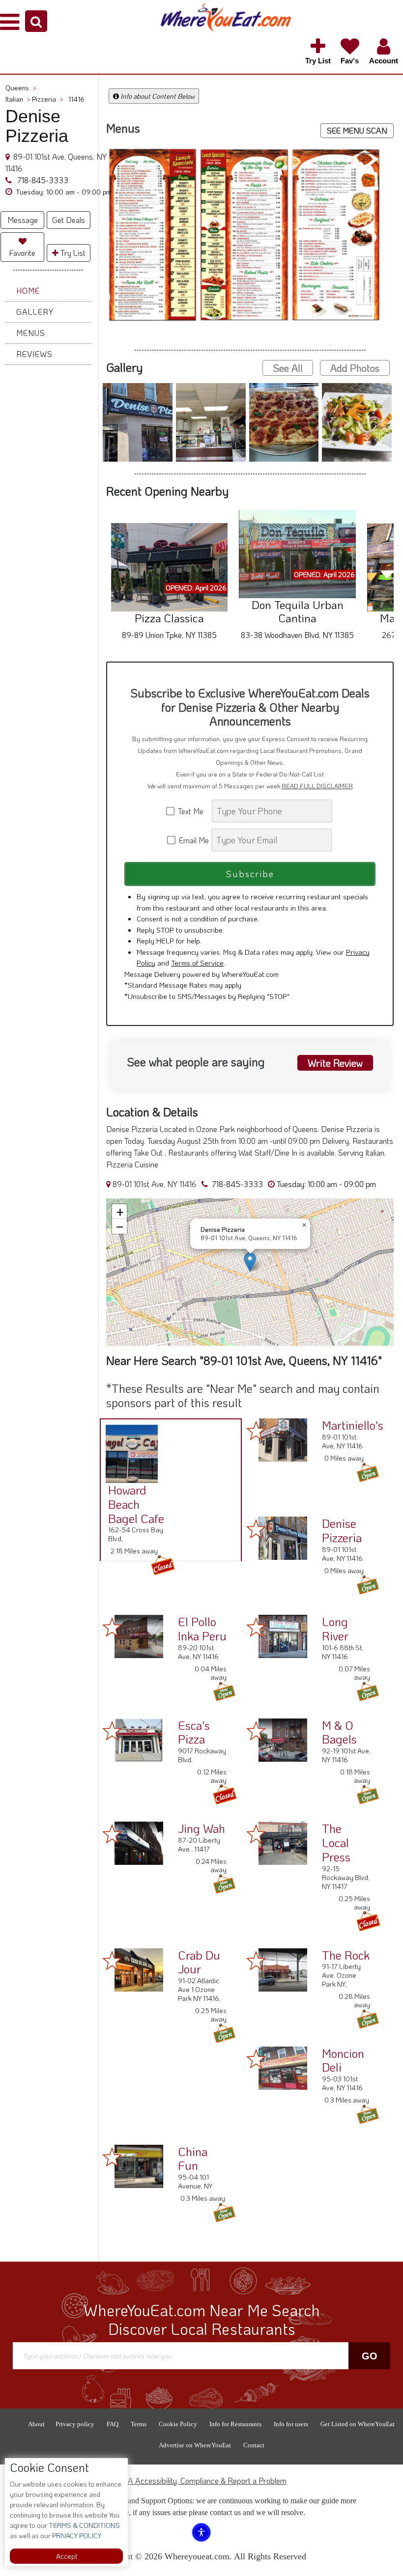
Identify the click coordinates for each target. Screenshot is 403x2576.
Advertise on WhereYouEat (195, 2445)
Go (370, 2356)
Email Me (193, 840)
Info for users (291, 2424)
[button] (36, 21)
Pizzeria (48, 99)
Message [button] (23, 220)
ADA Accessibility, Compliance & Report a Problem (202, 2480)
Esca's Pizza (194, 1732)
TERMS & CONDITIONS (84, 2525)
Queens (21, 88)
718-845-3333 (42, 180)
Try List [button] (72, 253)
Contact (254, 2445)
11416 (76, 99)
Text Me (193, 811)
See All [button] (288, 368)
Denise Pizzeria (342, 1530)
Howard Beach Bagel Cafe (136, 1504)
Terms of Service (197, 963)
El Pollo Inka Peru (202, 1629)
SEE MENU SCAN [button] (357, 130)
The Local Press (336, 1842)
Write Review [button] (335, 1063)
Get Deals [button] (69, 220)
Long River (335, 1629)
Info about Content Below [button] (157, 96)
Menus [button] (31, 333)
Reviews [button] (34, 354)
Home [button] (28, 291)
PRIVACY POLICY (76, 2535)
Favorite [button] (22, 253)
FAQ (113, 2424)
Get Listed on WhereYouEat (358, 2424)
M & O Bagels (339, 1732)
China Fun (193, 2159)
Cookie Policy (178, 2424)
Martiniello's (353, 1425)
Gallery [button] (35, 312)
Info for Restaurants (235, 2424)
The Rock (346, 1955)
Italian (18, 99)
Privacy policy (75, 2424)
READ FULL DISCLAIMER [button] (317, 786)
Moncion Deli (343, 2060)
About (36, 2424)
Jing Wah (201, 1828)
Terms (139, 2424)
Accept (67, 2556)
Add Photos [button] (355, 368)
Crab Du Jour (199, 1962)
